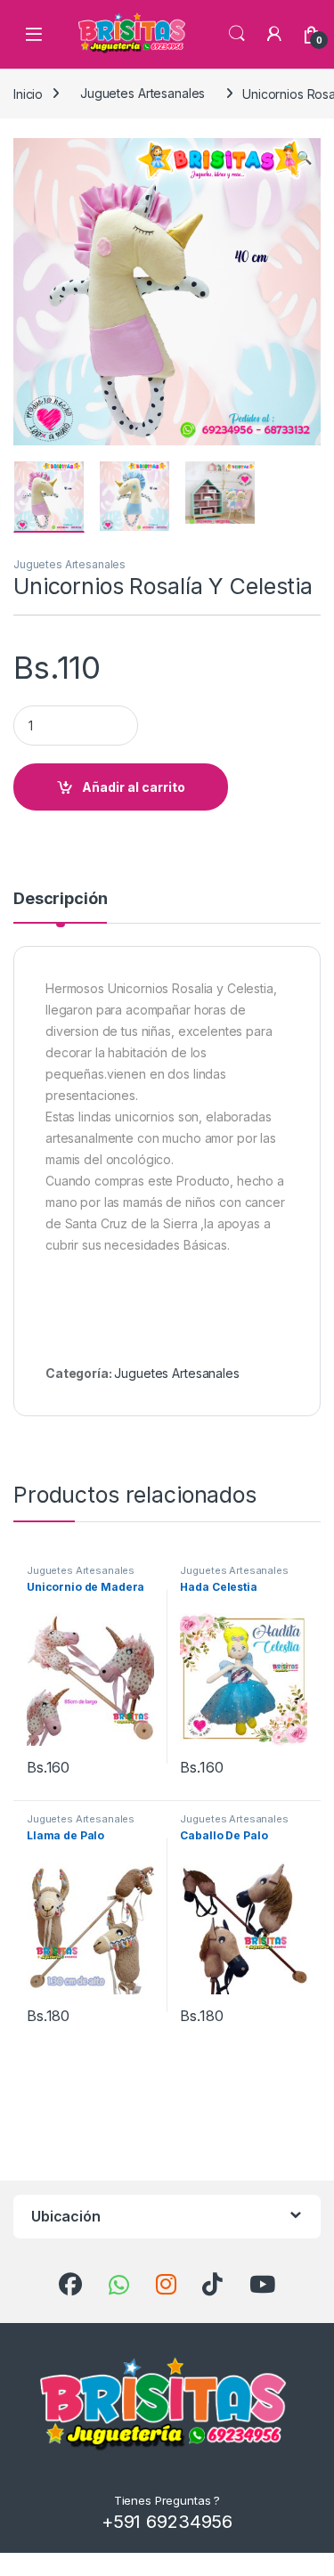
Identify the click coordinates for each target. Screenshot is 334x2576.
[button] (304, 158)
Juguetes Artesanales (143, 93)
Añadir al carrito (134, 787)
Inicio (28, 93)
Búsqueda (237, 34)
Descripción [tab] (60, 899)
